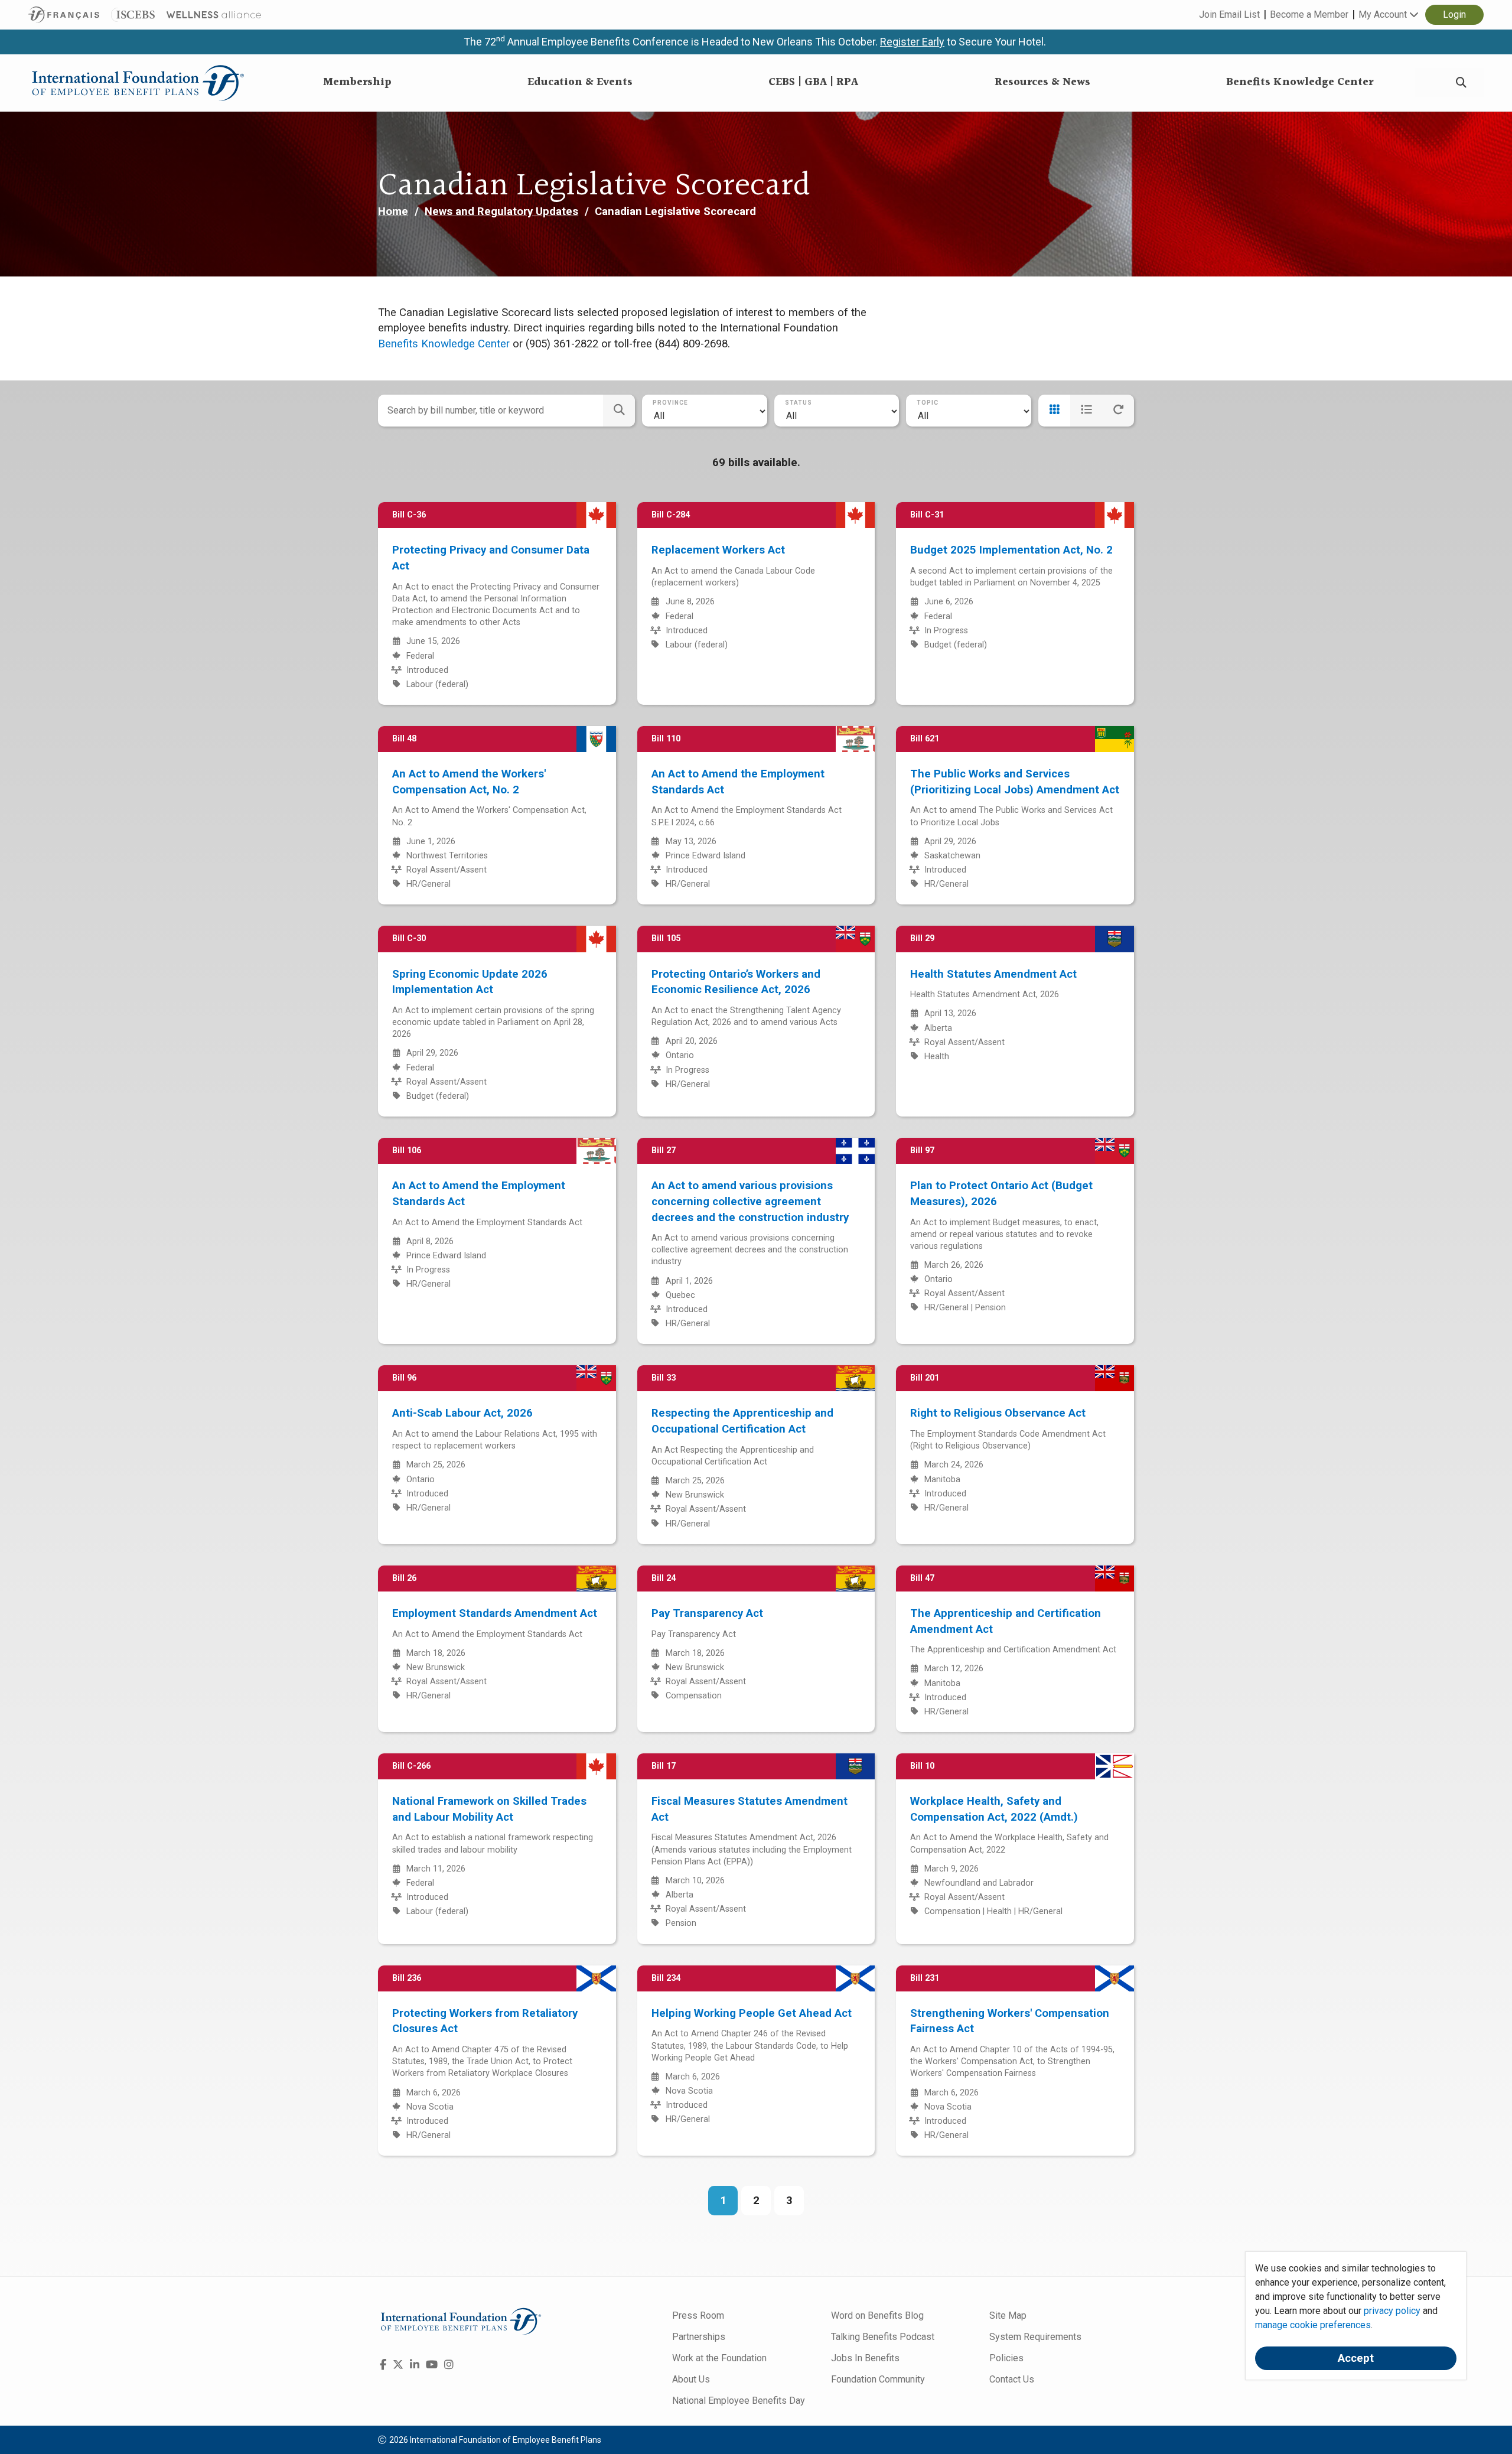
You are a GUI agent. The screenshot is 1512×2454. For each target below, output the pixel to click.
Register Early (912, 42)
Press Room (698, 2315)
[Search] (1461, 83)
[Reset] (1118, 411)
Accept (1356, 2358)
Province (670, 403)
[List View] (1086, 411)
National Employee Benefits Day (739, 2401)
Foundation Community (878, 2379)
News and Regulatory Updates (501, 211)
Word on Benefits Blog (877, 2315)
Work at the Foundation (719, 2358)
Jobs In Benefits (865, 2358)
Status (799, 403)
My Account (1384, 14)
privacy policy (1392, 2311)
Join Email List (1229, 14)
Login (1454, 14)
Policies (1006, 2358)
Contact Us (1012, 2379)
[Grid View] (1054, 411)
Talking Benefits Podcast (883, 2337)
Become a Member (1309, 14)
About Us (691, 2379)
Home (393, 211)
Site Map (1008, 2315)
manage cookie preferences (1313, 2325)
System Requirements (1035, 2337)
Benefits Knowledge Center (444, 344)
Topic (928, 403)
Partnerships (699, 2337)
